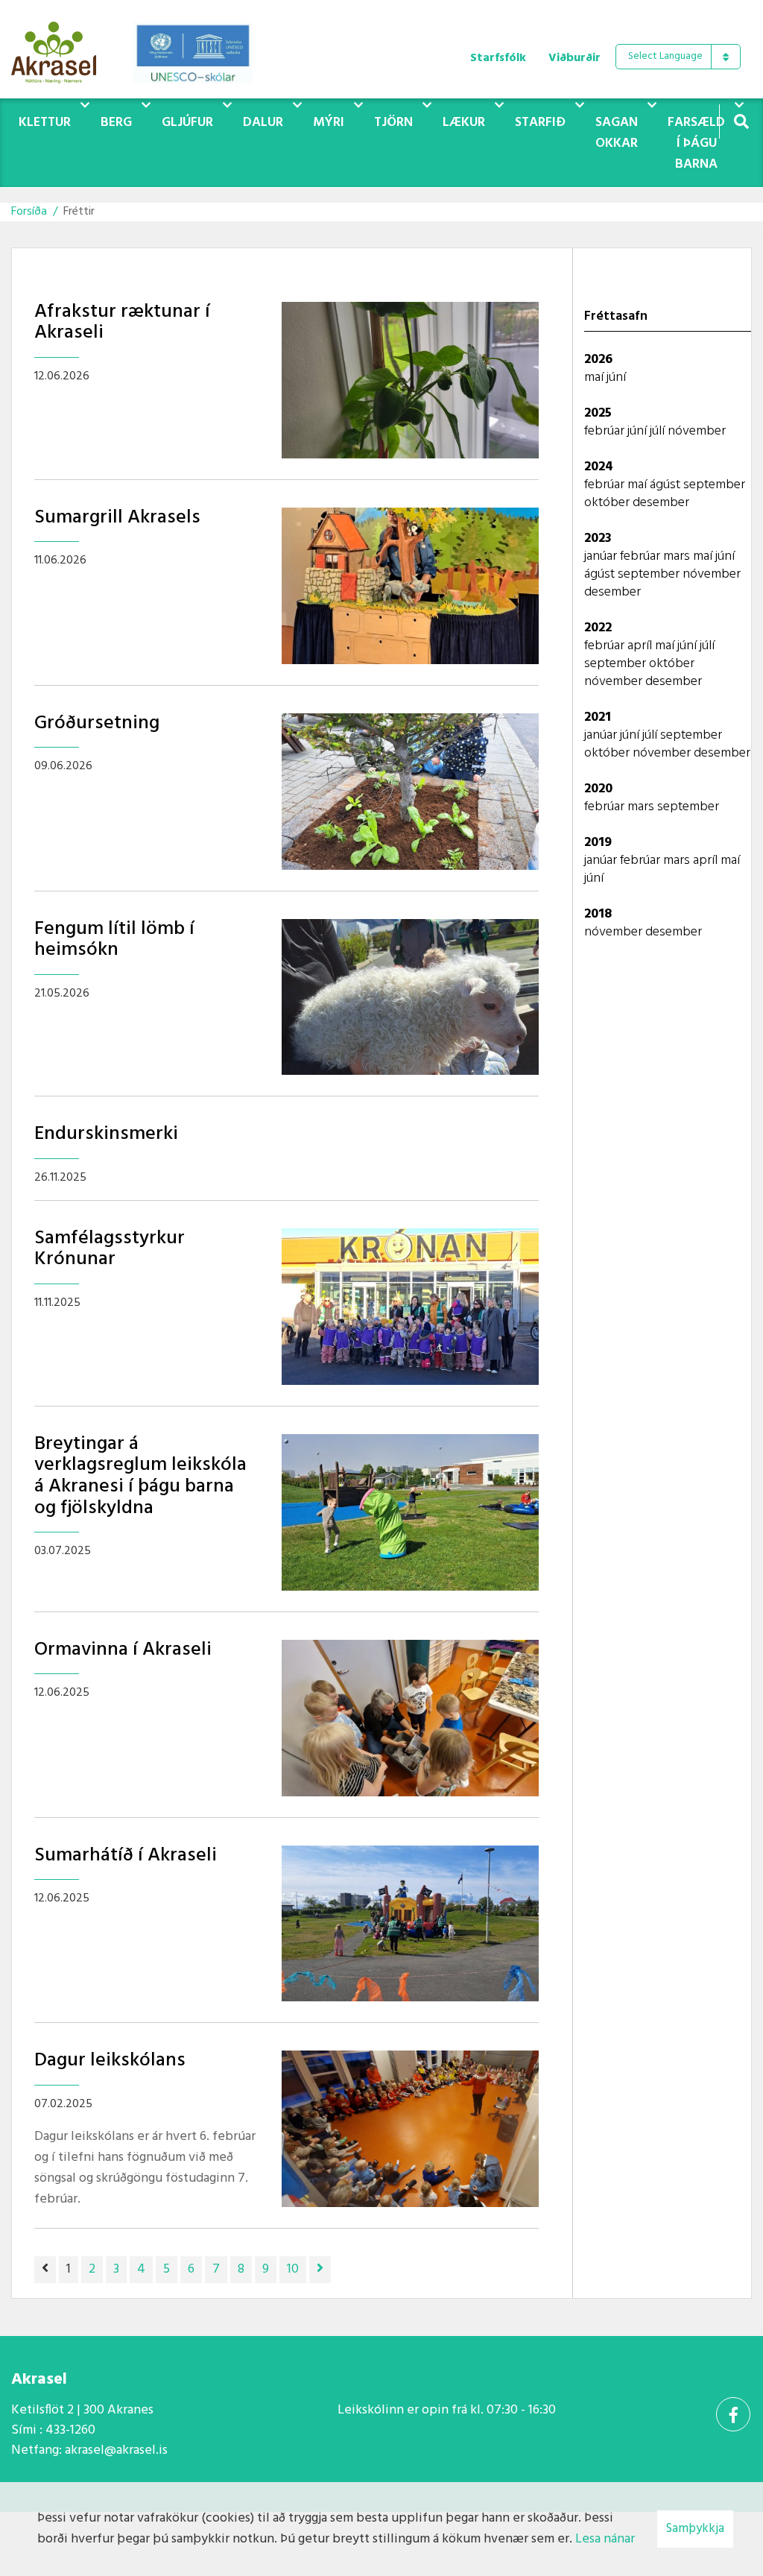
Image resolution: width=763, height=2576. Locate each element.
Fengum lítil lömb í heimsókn (114, 940)
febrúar (606, 431)
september (714, 485)
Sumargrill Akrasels (117, 518)
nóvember (697, 431)
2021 (598, 717)
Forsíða (29, 212)
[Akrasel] (61, 49)
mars (678, 556)
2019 (598, 843)
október (608, 503)
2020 (598, 789)
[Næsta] (320, 2270)
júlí (659, 431)
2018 (598, 914)
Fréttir (79, 212)
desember (661, 503)
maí (595, 378)
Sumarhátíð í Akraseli (126, 1856)
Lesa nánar (605, 2539)
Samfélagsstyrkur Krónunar (110, 1249)
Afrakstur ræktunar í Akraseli (122, 323)
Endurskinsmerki (106, 1134)
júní (616, 378)
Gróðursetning (97, 723)
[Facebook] (733, 2414)
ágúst (667, 485)
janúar (602, 556)
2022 (598, 628)
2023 (598, 539)
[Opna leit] (741, 121)
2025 (598, 413)
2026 (598, 360)
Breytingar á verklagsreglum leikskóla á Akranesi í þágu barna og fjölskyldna (140, 1476)
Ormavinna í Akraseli (123, 1650)
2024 (599, 467)
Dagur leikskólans (110, 2061)
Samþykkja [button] (695, 2529)
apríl (641, 646)
